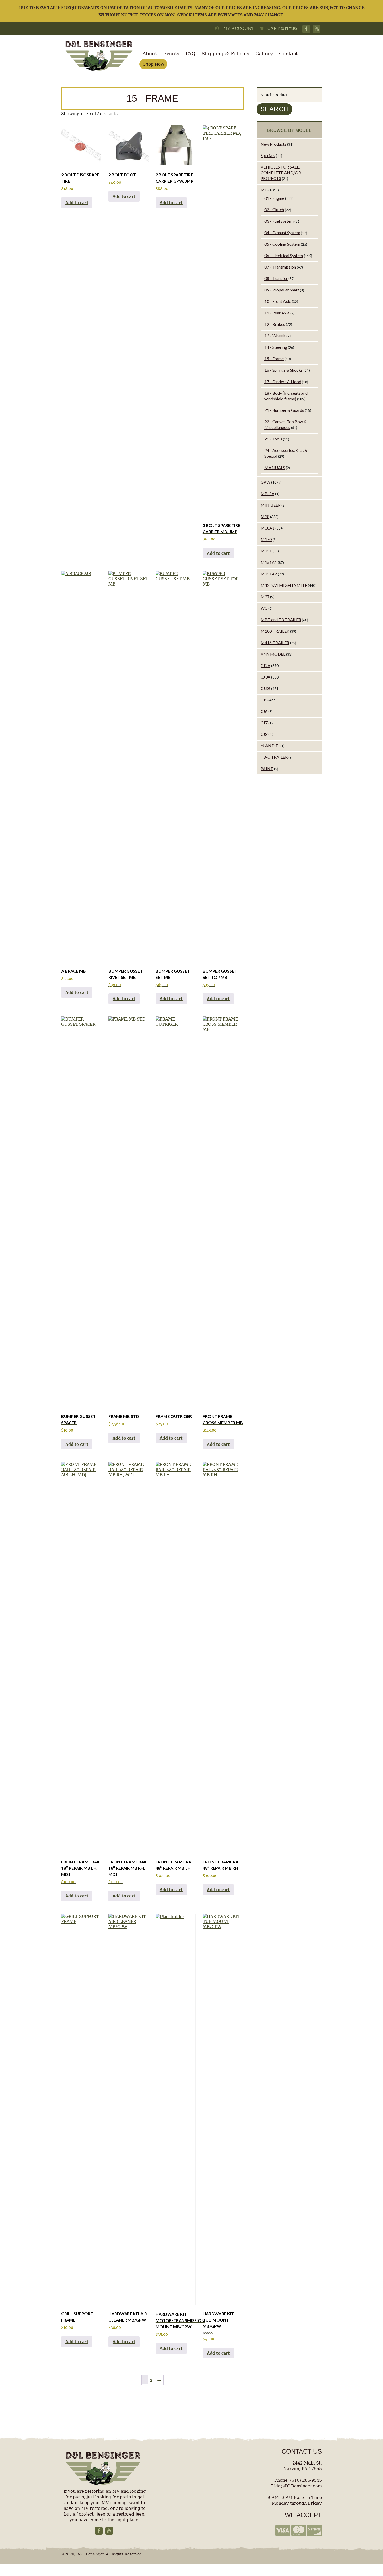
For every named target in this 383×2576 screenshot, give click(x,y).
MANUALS (275, 467)
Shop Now (153, 64)
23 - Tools (273, 439)
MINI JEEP (271, 505)
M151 (266, 551)
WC (264, 608)
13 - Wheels (275, 336)
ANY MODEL (273, 654)
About (150, 54)
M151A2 (269, 574)
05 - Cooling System (282, 244)
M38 (265, 516)
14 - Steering (276, 347)
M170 (266, 539)
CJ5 (264, 700)
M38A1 (268, 528)
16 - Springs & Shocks (284, 370)
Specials (268, 155)
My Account (237, 29)
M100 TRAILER (275, 631)
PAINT (267, 769)
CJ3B (265, 688)
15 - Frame (274, 359)
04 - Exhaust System (282, 232)
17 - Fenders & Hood (283, 381)
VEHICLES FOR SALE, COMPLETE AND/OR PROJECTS (281, 173)
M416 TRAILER (275, 642)
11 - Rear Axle (277, 313)
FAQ (190, 54)
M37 (265, 597)
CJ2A (265, 665)
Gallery (264, 54)
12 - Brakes (275, 324)
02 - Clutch (274, 210)
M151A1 (269, 562)
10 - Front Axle (278, 301)
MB (264, 190)
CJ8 (264, 734)
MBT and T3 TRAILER (281, 620)
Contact (288, 54)
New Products (273, 144)
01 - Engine (274, 198)
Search (274, 109)
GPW (265, 482)
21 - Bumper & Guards (284, 410)
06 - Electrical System (284, 255)
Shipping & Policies (225, 54)
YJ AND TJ (270, 746)
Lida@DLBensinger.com (296, 2486)
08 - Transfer (276, 278)
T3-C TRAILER (274, 757)
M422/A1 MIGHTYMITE (284, 585)
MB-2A (267, 493)
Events (171, 54)
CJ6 (264, 711)
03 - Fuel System (279, 221)
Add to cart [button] (77, 203)
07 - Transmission (280, 267)
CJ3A (265, 677)
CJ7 (264, 723)
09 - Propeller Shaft (282, 290)
